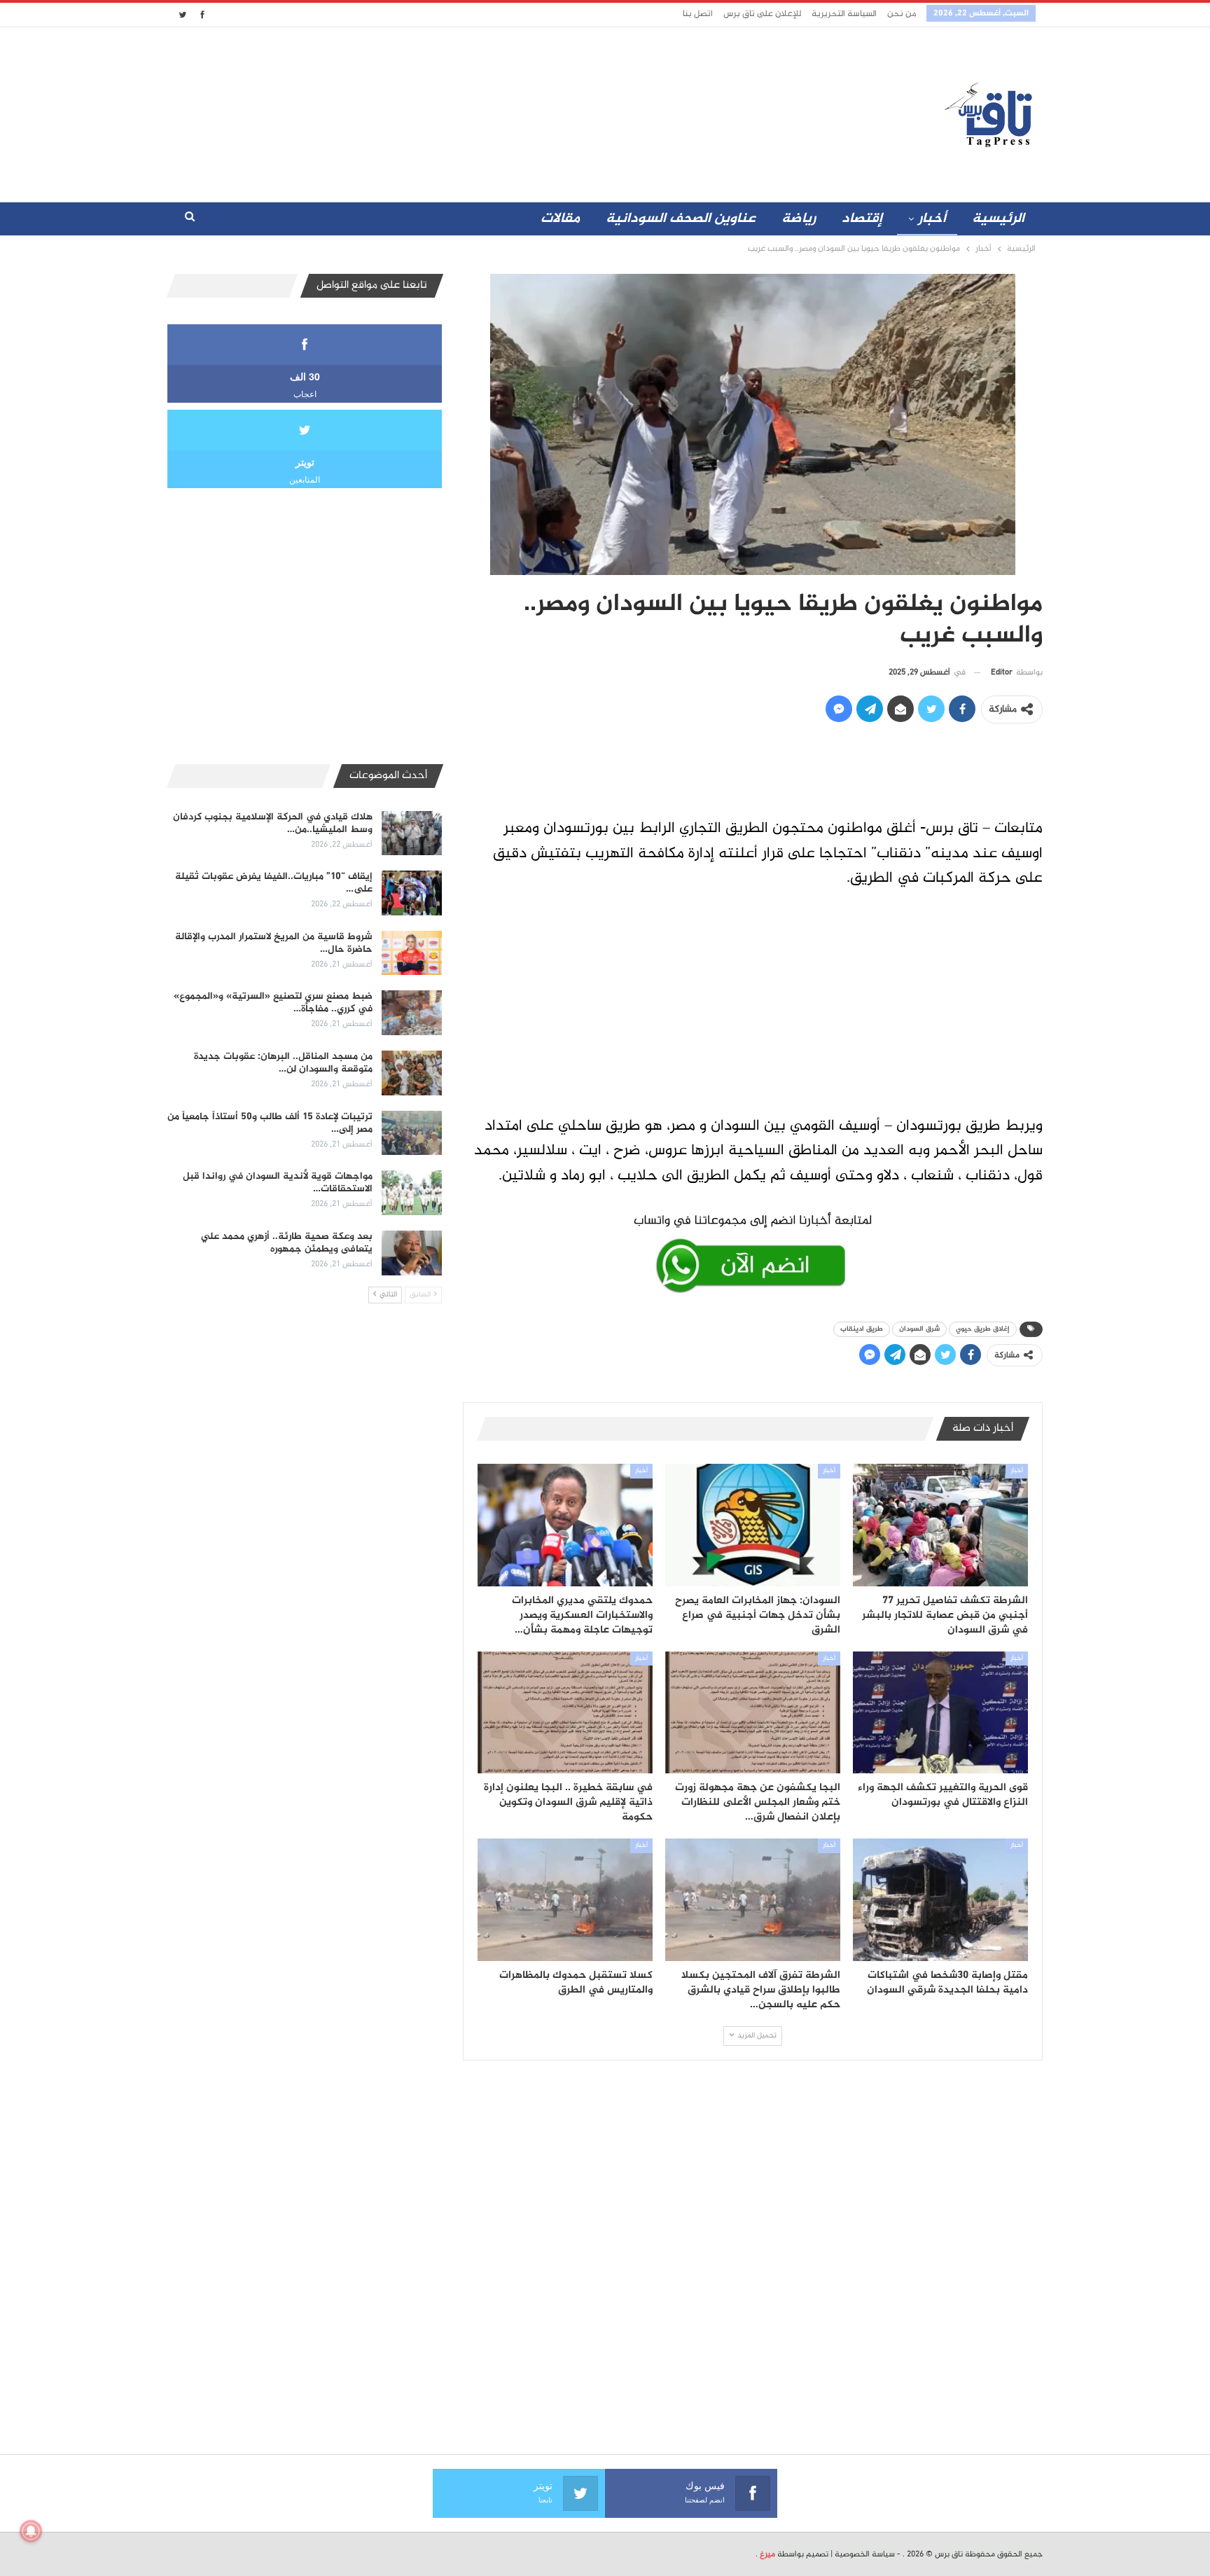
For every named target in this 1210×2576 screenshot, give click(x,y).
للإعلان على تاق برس (762, 14)
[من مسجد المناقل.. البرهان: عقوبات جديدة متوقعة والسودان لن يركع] (412, 1073)
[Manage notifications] (31, 2531)
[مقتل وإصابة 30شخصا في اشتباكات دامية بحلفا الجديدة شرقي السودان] (940, 1900)
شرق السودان (919, 1329)
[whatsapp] (753, 1251)
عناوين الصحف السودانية (681, 219)
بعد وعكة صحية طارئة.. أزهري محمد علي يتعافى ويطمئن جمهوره (287, 1243)
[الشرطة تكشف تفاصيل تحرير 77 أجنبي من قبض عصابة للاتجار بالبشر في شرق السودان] (940, 1525)
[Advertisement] (481, 111)
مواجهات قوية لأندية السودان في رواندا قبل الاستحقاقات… (278, 1183)
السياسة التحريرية (844, 14)
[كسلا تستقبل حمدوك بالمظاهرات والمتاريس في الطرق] (565, 1900)
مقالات (560, 219)
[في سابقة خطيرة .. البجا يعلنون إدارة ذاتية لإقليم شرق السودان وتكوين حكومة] (565, 1713)
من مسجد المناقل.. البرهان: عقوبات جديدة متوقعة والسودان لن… (283, 1063)
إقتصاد (862, 219)
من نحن (902, 14)
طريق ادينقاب (862, 1329)
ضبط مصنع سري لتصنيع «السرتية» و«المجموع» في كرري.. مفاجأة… (273, 1003)
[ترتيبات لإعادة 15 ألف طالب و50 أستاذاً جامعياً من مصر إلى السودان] (412, 1133)
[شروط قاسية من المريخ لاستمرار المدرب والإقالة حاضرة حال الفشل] (412, 953)
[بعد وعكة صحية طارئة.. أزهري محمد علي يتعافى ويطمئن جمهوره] (412, 1253)
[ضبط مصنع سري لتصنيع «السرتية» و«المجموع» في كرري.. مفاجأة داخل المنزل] (412, 1013)
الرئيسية (998, 219)
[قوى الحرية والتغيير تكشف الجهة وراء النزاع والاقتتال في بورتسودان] (940, 1713)
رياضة (799, 219)
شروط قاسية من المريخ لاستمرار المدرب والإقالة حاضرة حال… (274, 943)
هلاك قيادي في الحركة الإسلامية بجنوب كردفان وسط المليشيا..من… (273, 823)
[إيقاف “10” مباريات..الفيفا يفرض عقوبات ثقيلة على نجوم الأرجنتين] (412, 893)
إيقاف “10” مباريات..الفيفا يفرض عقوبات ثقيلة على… (274, 883)
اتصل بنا (698, 14)
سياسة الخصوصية (865, 2554)
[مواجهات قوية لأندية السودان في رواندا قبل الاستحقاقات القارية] (412, 1193)
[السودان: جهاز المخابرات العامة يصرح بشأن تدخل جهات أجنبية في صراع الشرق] (753, 1525)
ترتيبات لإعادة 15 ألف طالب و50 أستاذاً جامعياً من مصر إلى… (270, 1123)
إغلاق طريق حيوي (983, 1329)
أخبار (932, 219)
